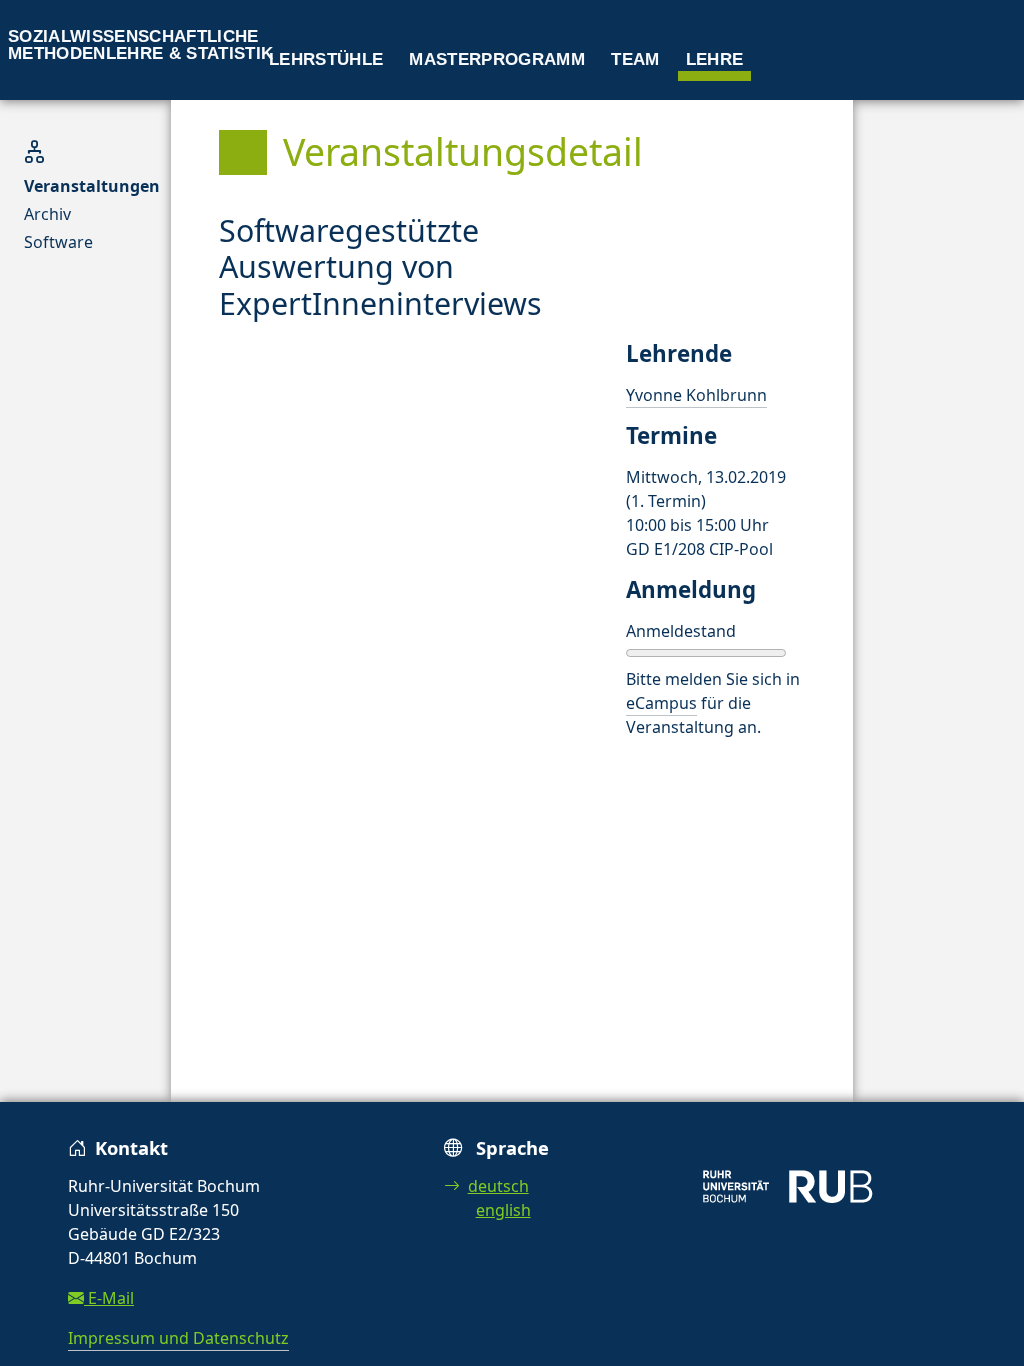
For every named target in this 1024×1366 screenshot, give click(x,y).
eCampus (661, 703)
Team (635, 59)
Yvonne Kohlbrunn (696, 395)
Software (58, 242)
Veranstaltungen (92, 186)
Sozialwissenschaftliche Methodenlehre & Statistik (141, 45)
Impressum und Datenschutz (178, 1338)
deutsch (498, 1186)
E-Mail (109, 1298)
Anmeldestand (681, 631)
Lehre (715, 59)
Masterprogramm (497, 59)
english (503, 1210)
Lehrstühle (326, 59)
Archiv (47, 214)
